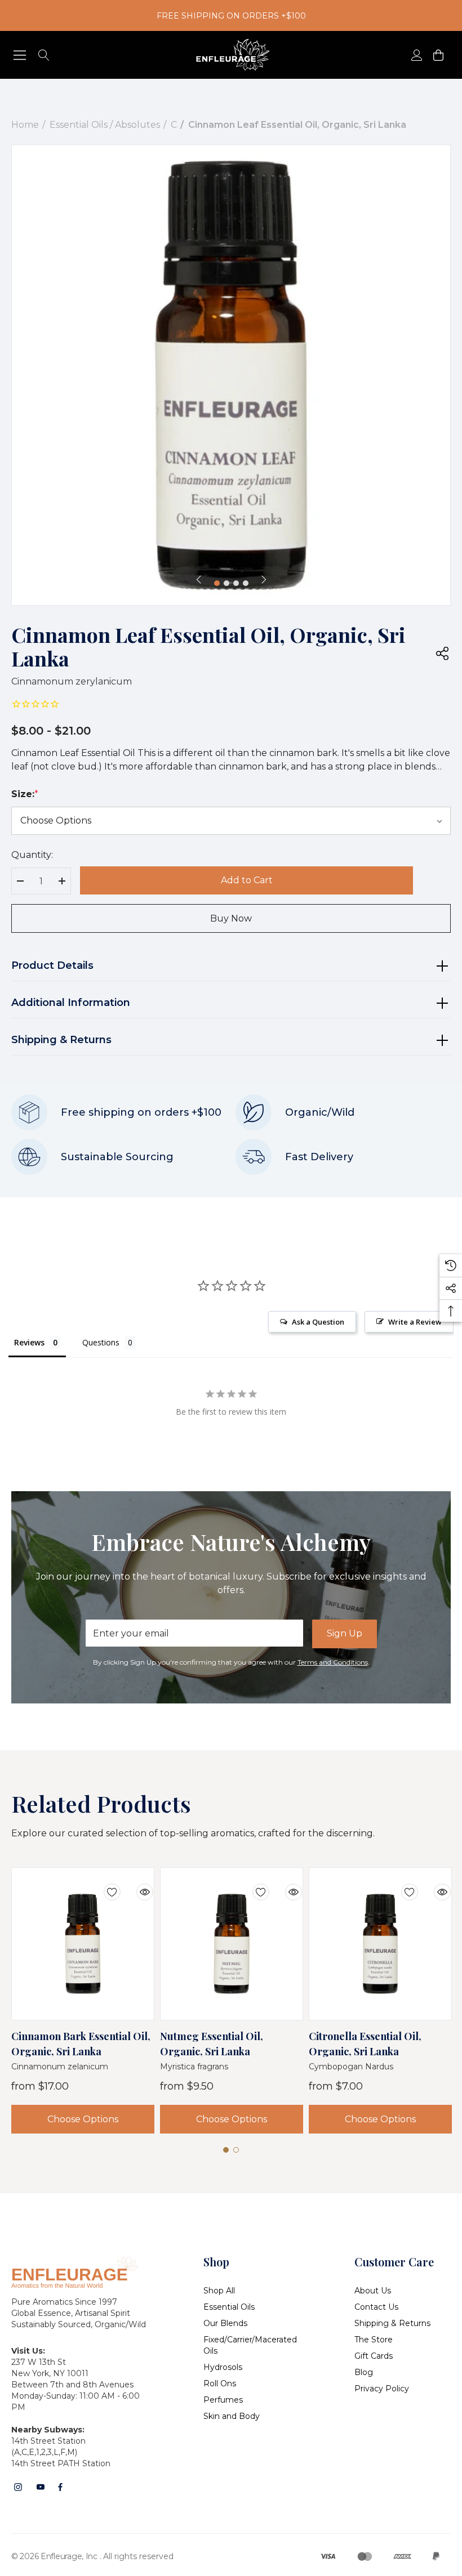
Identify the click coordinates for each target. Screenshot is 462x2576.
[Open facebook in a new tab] (60, 2487)
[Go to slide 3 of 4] (236, 583)
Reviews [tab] (29, 1342)
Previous (198, 579)
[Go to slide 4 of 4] (246, 583)
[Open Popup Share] (442, 653)
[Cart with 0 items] (437, 55)
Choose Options (83, 2119)
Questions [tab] (101, 1342)
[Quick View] (136, 1885)
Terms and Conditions (333, 1662)
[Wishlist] (104, 1885)
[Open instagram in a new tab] (18, 2487)
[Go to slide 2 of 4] (226, 583)
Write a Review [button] (415, 1322)
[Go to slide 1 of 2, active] (226, 2150)
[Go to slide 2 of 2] (236, 2150)
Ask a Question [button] (318, 1322)
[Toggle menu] (20, 55)
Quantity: (32, 855)
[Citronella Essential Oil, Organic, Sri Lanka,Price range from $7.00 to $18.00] (380, 1944)
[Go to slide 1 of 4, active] (217, 583)
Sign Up (345, 1633)
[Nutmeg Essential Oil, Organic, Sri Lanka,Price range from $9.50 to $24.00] (232, 1944)
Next (264, 579)
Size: (25, 794)
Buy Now (231, 918)
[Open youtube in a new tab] (41, 2487)
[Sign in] (416, 55)
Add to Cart (247, 880)
